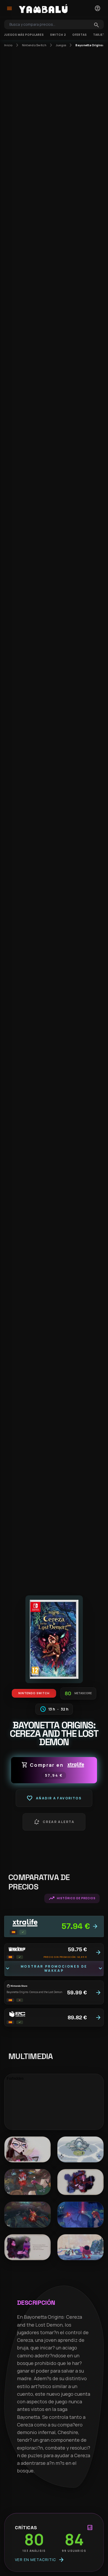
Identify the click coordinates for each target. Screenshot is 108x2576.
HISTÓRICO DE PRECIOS (72, 1898)
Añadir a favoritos (54, 1798)
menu (9, 8)
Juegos (61, 45)
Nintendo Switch (34, 45)
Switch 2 (58, 35)
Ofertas (80, 35)
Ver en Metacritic (40, 2560)
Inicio (8, 45)
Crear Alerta (54, 1822)
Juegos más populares (24, 35)
